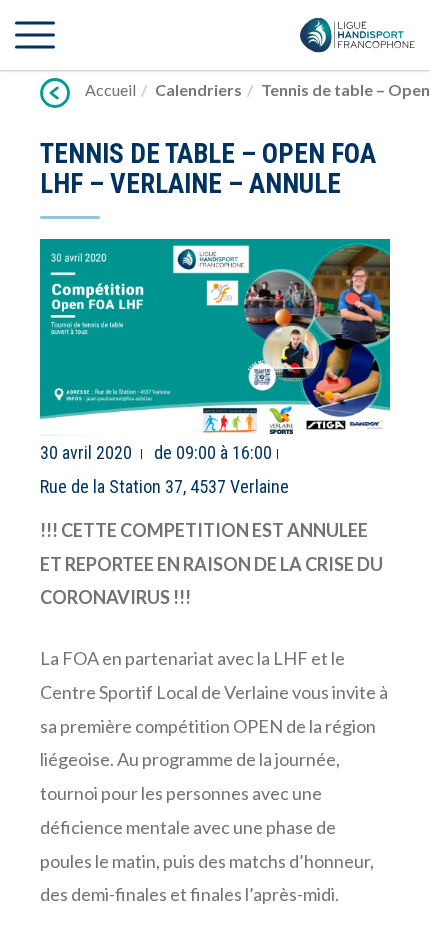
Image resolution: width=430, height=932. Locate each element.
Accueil (110, 89)
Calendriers (198, 89)
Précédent (55, 93)
